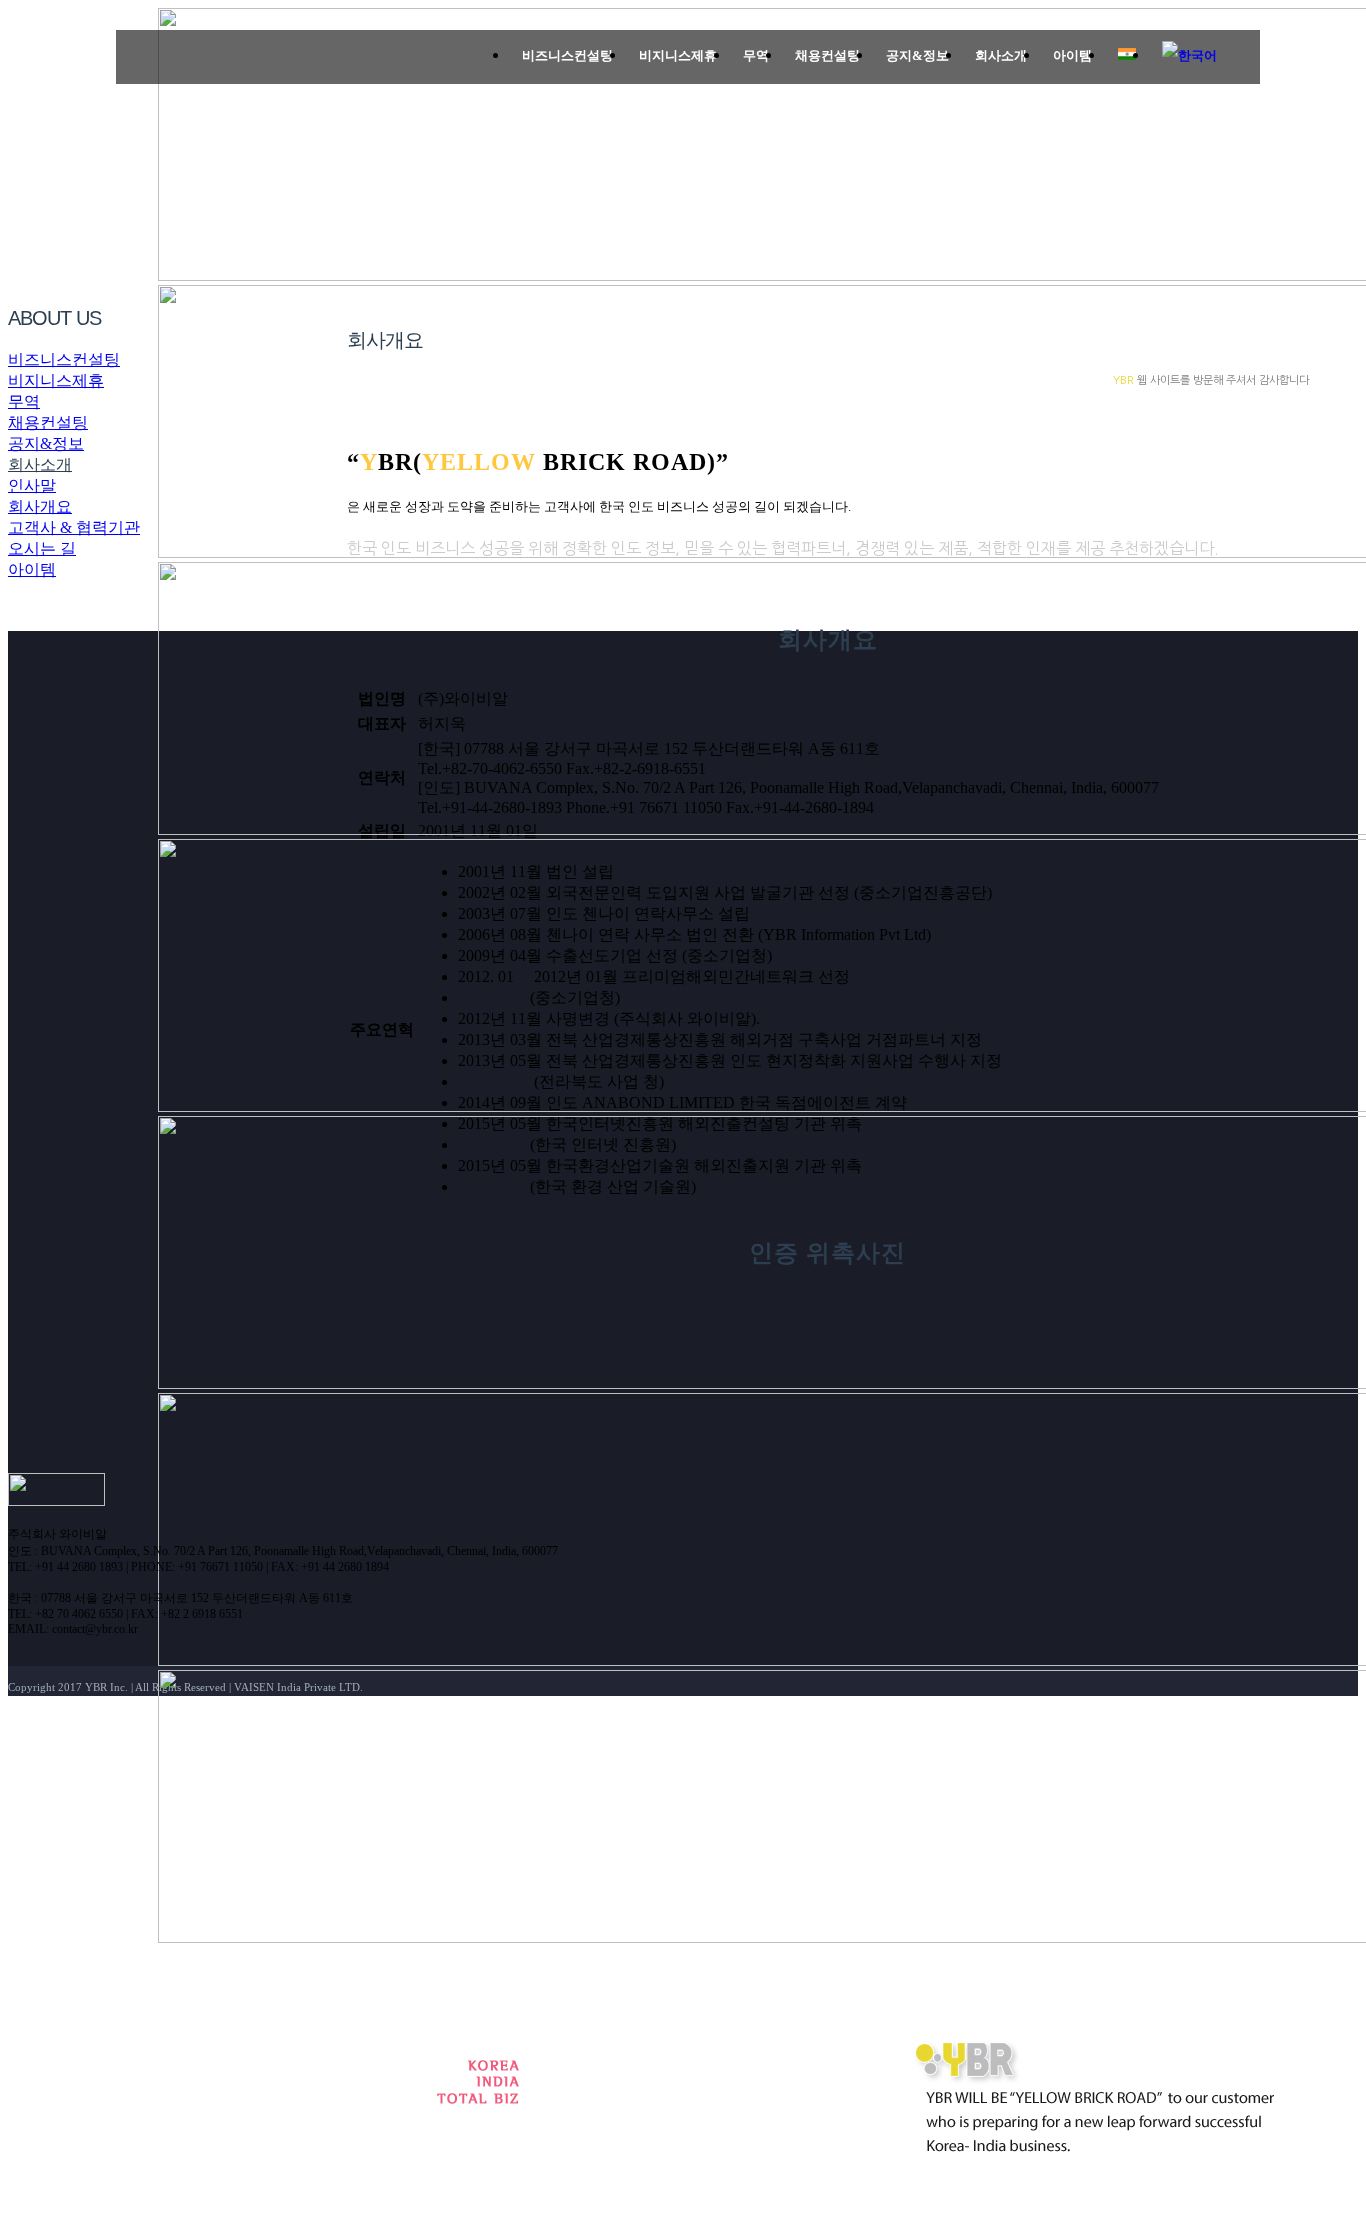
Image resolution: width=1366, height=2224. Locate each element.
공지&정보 (46, 443)
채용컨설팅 (48, 422)
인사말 (32, 485)
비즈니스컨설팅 (64, 359)
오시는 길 (42, 548)
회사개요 (40, 506)
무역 (24, 401)
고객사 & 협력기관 (74, 527)
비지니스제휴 (56, 380)
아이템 (32, 569)
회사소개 (40, 464)
